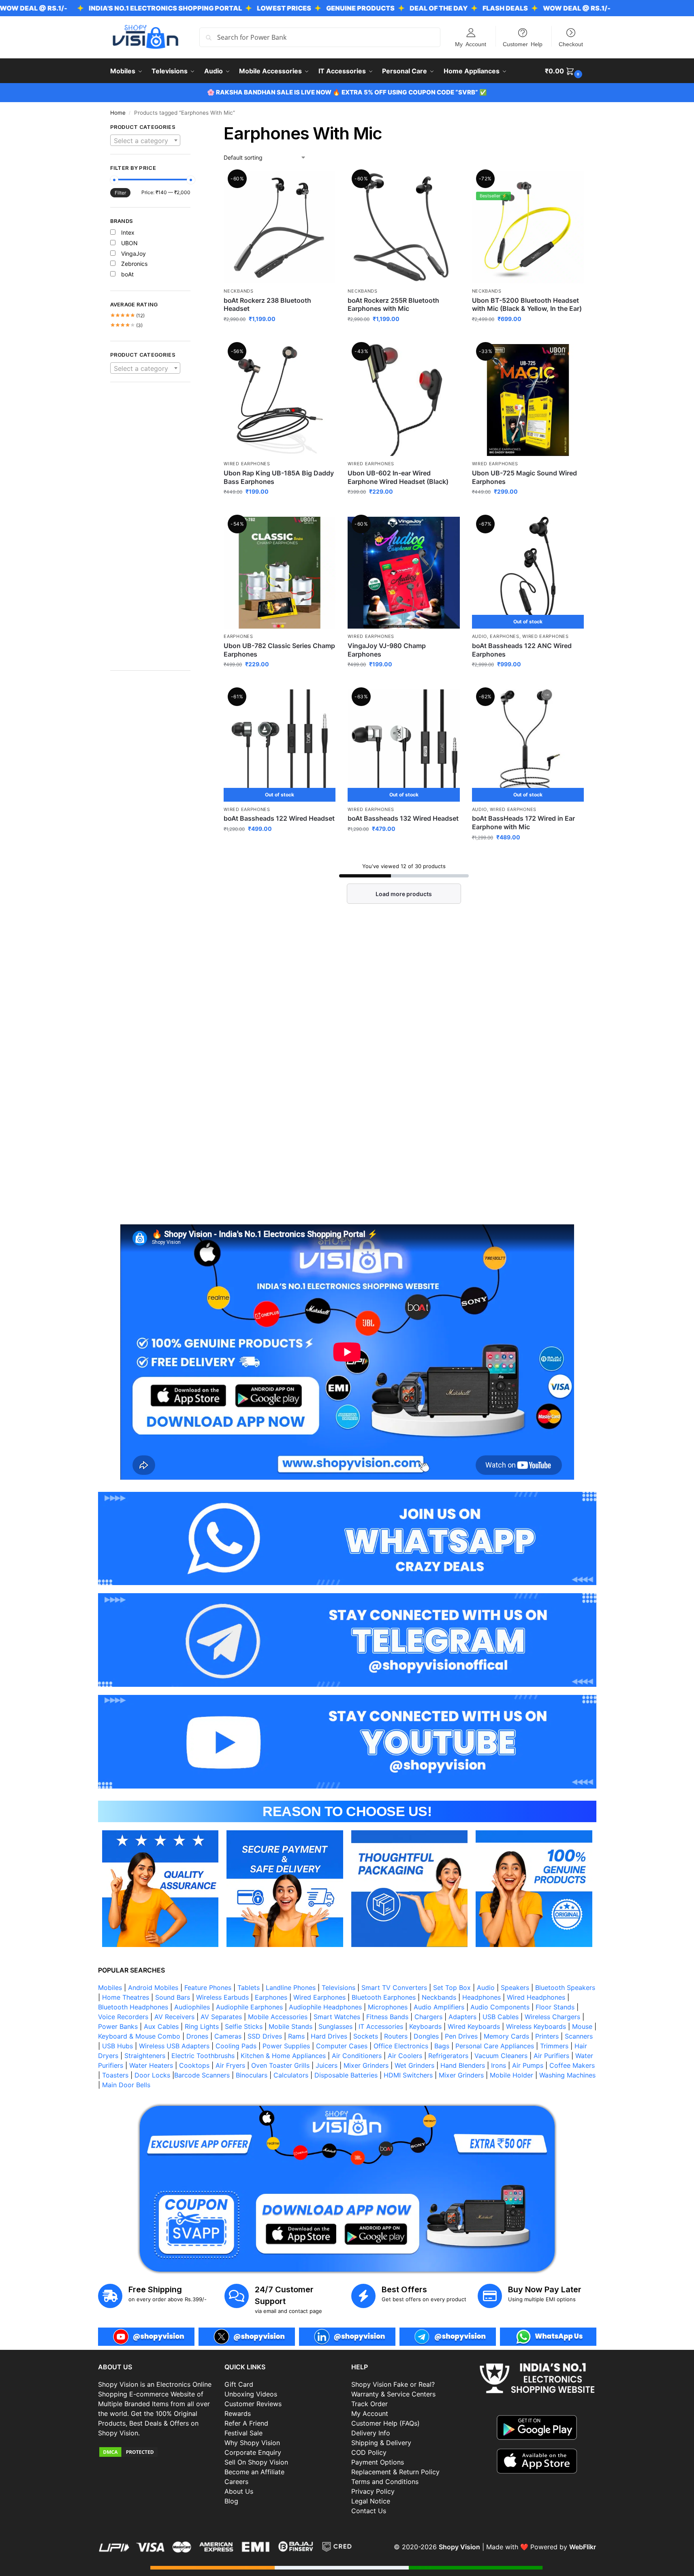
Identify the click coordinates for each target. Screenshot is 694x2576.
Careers (236, 2482)
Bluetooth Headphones (133, 2007)
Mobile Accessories (278, 2017)
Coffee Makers (572, 2065)
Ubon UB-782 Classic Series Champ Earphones (279, 650)
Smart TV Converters (394, 1988)
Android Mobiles (153, 1988)
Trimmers (554, 2046)
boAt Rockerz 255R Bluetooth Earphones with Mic (393, 305)
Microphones (388, 2007)
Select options (280, 336)
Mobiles (110, 1988)
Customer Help (523, 44)
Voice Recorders (123, 2017)
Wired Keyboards (474, 2026)
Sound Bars (173, 1997)
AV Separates (221, 2017)
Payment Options (378, 2462)
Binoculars (252, 2075)
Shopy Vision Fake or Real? (393, 2384)
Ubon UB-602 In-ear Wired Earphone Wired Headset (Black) (398, 477)
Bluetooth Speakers (565, 1988)
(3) (127, 325)
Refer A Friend (246, 2423)
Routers (396, 2036)
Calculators (291, 2075)
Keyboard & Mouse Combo (139, 2036)
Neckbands (238, 291)
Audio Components (500, 2007)
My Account (471, 44)
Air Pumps (528, 2065)
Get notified (528, 681)
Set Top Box (452, 1988)
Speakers (515, 1988)
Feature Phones (208, 1988)
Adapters (462, 2017)
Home (118, 113)
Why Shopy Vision (252, 2443)
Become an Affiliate (254, 2472)
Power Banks (118, 2026)
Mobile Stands (290, 2026)
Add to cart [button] (528, 336)
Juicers (327, 2065)
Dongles (426, 2036)
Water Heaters (151, 2065)
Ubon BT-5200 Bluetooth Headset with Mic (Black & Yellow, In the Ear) (527, 305)
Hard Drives (329, 2036)
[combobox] (145, 140)
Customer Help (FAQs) (385, 2423)
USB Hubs (117, 2046)
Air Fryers (230, 2065)
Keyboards (425, 2026)
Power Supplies (286, 2046)
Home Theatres (126, 1997)
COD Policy (369, 2452)
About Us (239, 2491)
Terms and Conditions (385, 2482)
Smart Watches (337, 2017)
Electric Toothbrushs (203, 2056)
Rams (296, 2036)
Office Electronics (401, 2046)
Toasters (115, 2075)
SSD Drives (265, 2036)
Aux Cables (161, 2026)
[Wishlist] (323, 184)
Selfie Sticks (244, 2026)
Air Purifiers (551, 2056)
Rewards (238, 2413)
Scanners (579, 2036)
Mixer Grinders (366, 2065)
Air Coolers (405, 2056)
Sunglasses (335, 2026)
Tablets (249, 1988)
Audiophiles (192, 2007)
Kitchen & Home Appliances (283, 2056)
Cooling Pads (236, 2046)
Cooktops (194, 2065)
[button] (565, 71)
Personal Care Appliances (495, 2046)
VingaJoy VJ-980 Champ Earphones (387, 650)
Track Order (369, 2404)
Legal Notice (371, 2501)
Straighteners (145, 2056)
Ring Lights (202, 2026)
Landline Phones (291, 1988)
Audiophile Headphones (325, 2007)
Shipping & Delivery (381, 2443)
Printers (547, 2036)
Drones (197, 2036)
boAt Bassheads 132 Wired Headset (403, 818)
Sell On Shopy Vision (256, 2462)
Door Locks (152, 2075)
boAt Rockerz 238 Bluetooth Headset (267, 305)
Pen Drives (461, 2036)
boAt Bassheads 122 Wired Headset (279, 818)
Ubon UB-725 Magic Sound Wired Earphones (524, 477)
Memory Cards (506, 2036)
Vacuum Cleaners (501, 2056)
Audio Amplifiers (439, 2007)
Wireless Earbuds (222, 1997)
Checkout (571, 44)
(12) (128, 316)
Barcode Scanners (202, 2075)
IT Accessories (381, 2026)
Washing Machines (567, 2075)
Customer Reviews (253, 2404)
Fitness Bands (387, 2017)
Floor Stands (555, 2007)
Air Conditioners (357, 2056)
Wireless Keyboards (536, 2026)
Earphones (238, 636)
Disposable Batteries (346, 2075)
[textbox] (145, 141)
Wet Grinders (414, 2065)
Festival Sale (243, 2433)
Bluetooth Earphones (384, 1997)
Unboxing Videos (251, 2394)
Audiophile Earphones (249, 2007)
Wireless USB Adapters (174, 2046)
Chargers (428, 2017)
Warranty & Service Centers (393, 2394)
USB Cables (501, 2017)
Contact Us (369, 2511)
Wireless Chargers (552, 2017)
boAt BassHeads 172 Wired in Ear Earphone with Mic (523, 823)
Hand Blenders (463, 2065)
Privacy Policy (373, 2491)
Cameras (228, 2036)
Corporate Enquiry (253, 2452)
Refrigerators (448, 2056)
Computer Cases (342, 2046)
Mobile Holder (511, 2075)
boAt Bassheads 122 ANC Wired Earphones (522, 650)
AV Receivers (174, 2017)
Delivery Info (371, 2433)
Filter (120, 193)
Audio (480, 636)
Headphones (482, 1997)
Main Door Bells (127, 2085)
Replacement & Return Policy (395, 2472)
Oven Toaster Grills (280, 2065)
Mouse (582, 2026)
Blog (231, 2501)
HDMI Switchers (408, 2075)
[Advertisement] (151, 531)
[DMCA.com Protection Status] (157, 2452)
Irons (499, 2065)
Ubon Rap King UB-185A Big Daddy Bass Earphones (279, 477)
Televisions (338, 1988)
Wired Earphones (247, 464)
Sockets (366, 2036)
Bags (442, 2046)
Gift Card (239, 2384)
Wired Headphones (536, 1997)
